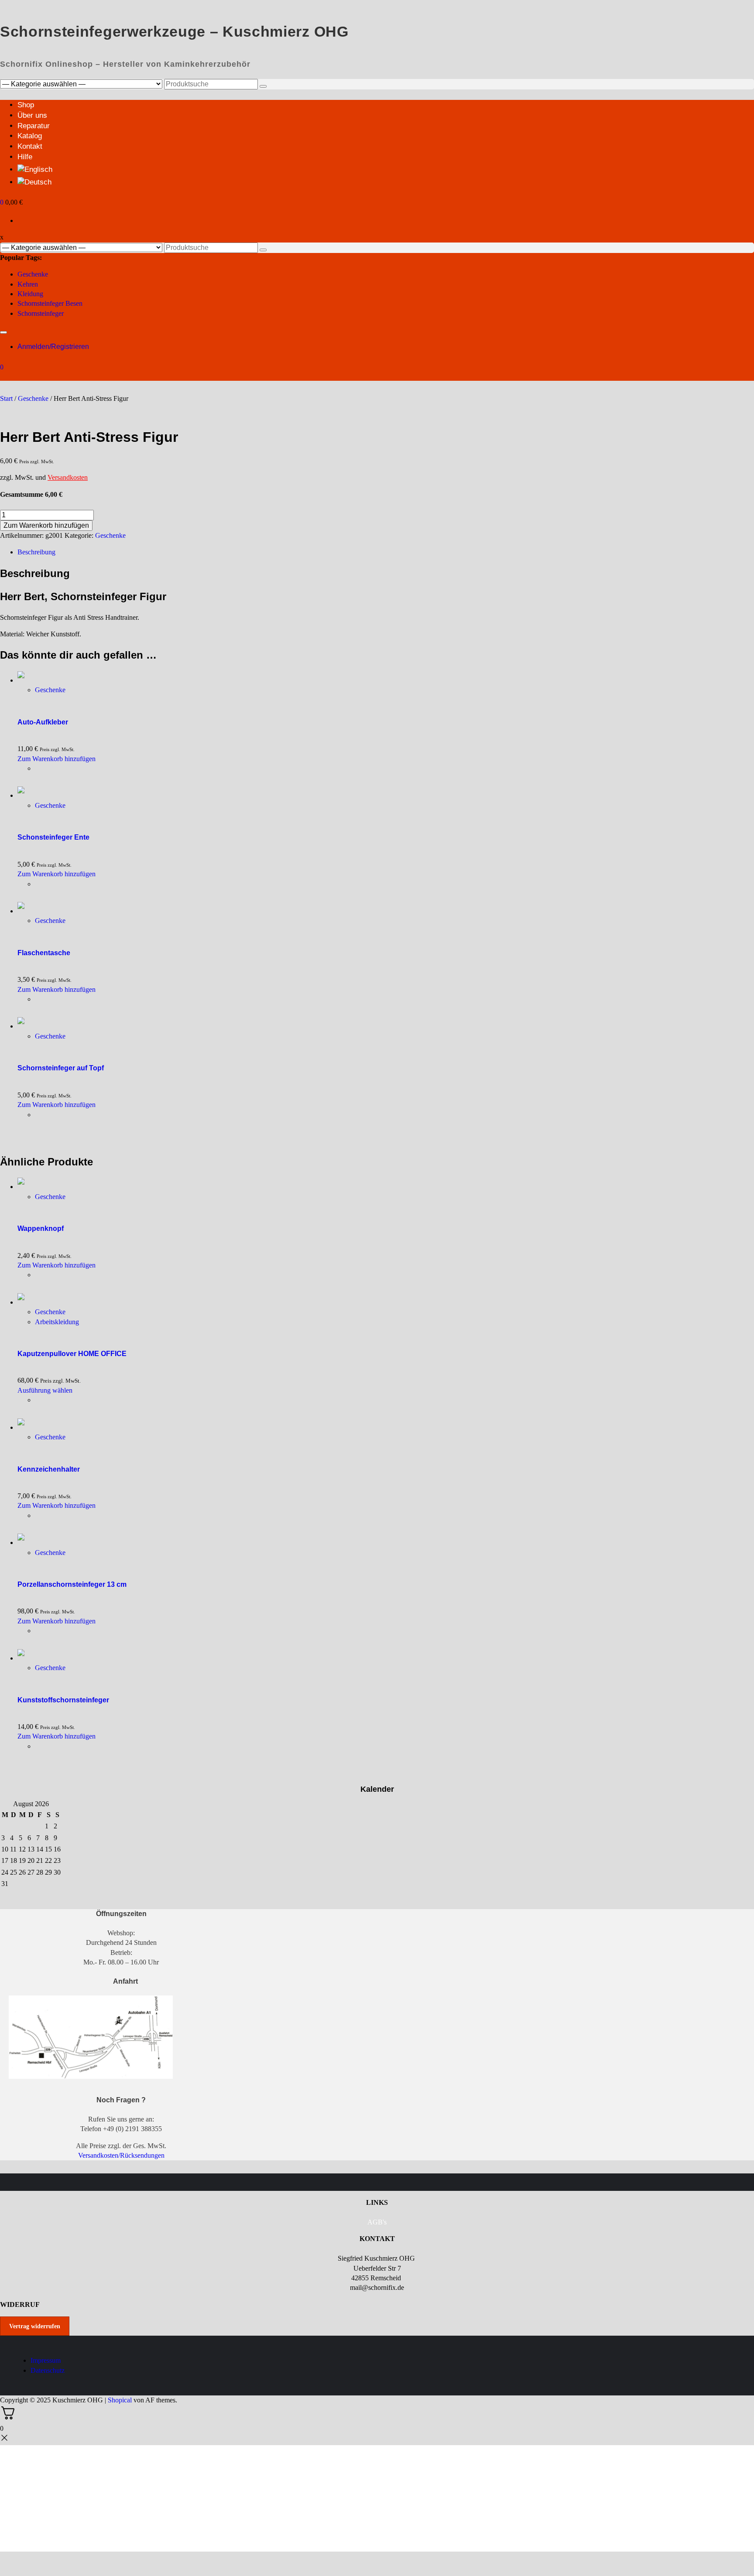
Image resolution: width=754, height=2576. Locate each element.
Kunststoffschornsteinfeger (63, 1700)
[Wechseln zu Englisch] (35, 169)
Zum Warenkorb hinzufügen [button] (57, 759)
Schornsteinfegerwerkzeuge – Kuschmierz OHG (174, 31)
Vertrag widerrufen (35, 2326)
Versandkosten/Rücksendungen (121, 2155)
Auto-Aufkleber (43, 722)
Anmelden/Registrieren (53, 347)
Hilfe (25, 157)
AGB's (377, 2222)
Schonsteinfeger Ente (53, 837)
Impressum (46, 2360)
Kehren (28, 284)
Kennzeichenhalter (49, 1469)
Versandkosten (68, 477)
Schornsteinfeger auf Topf (61, 1068)
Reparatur (34, 126)
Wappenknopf (41, 1228)
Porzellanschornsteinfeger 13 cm (72, 1584)
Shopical (120, 2400)
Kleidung (30, 294)
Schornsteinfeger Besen (50, 303)
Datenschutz (48, 2370)
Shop (26, 105)
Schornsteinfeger (41, 313)
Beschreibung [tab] (36, 552)
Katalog (30, 136)
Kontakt (30, 146)
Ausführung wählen (45, 1390)
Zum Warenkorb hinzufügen (46, 525)
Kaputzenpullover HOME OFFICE (72, 1354)
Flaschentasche (44, 953)
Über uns (32, 115)
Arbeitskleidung (57, 1322)
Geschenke (33, 274)
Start (6, 398)
